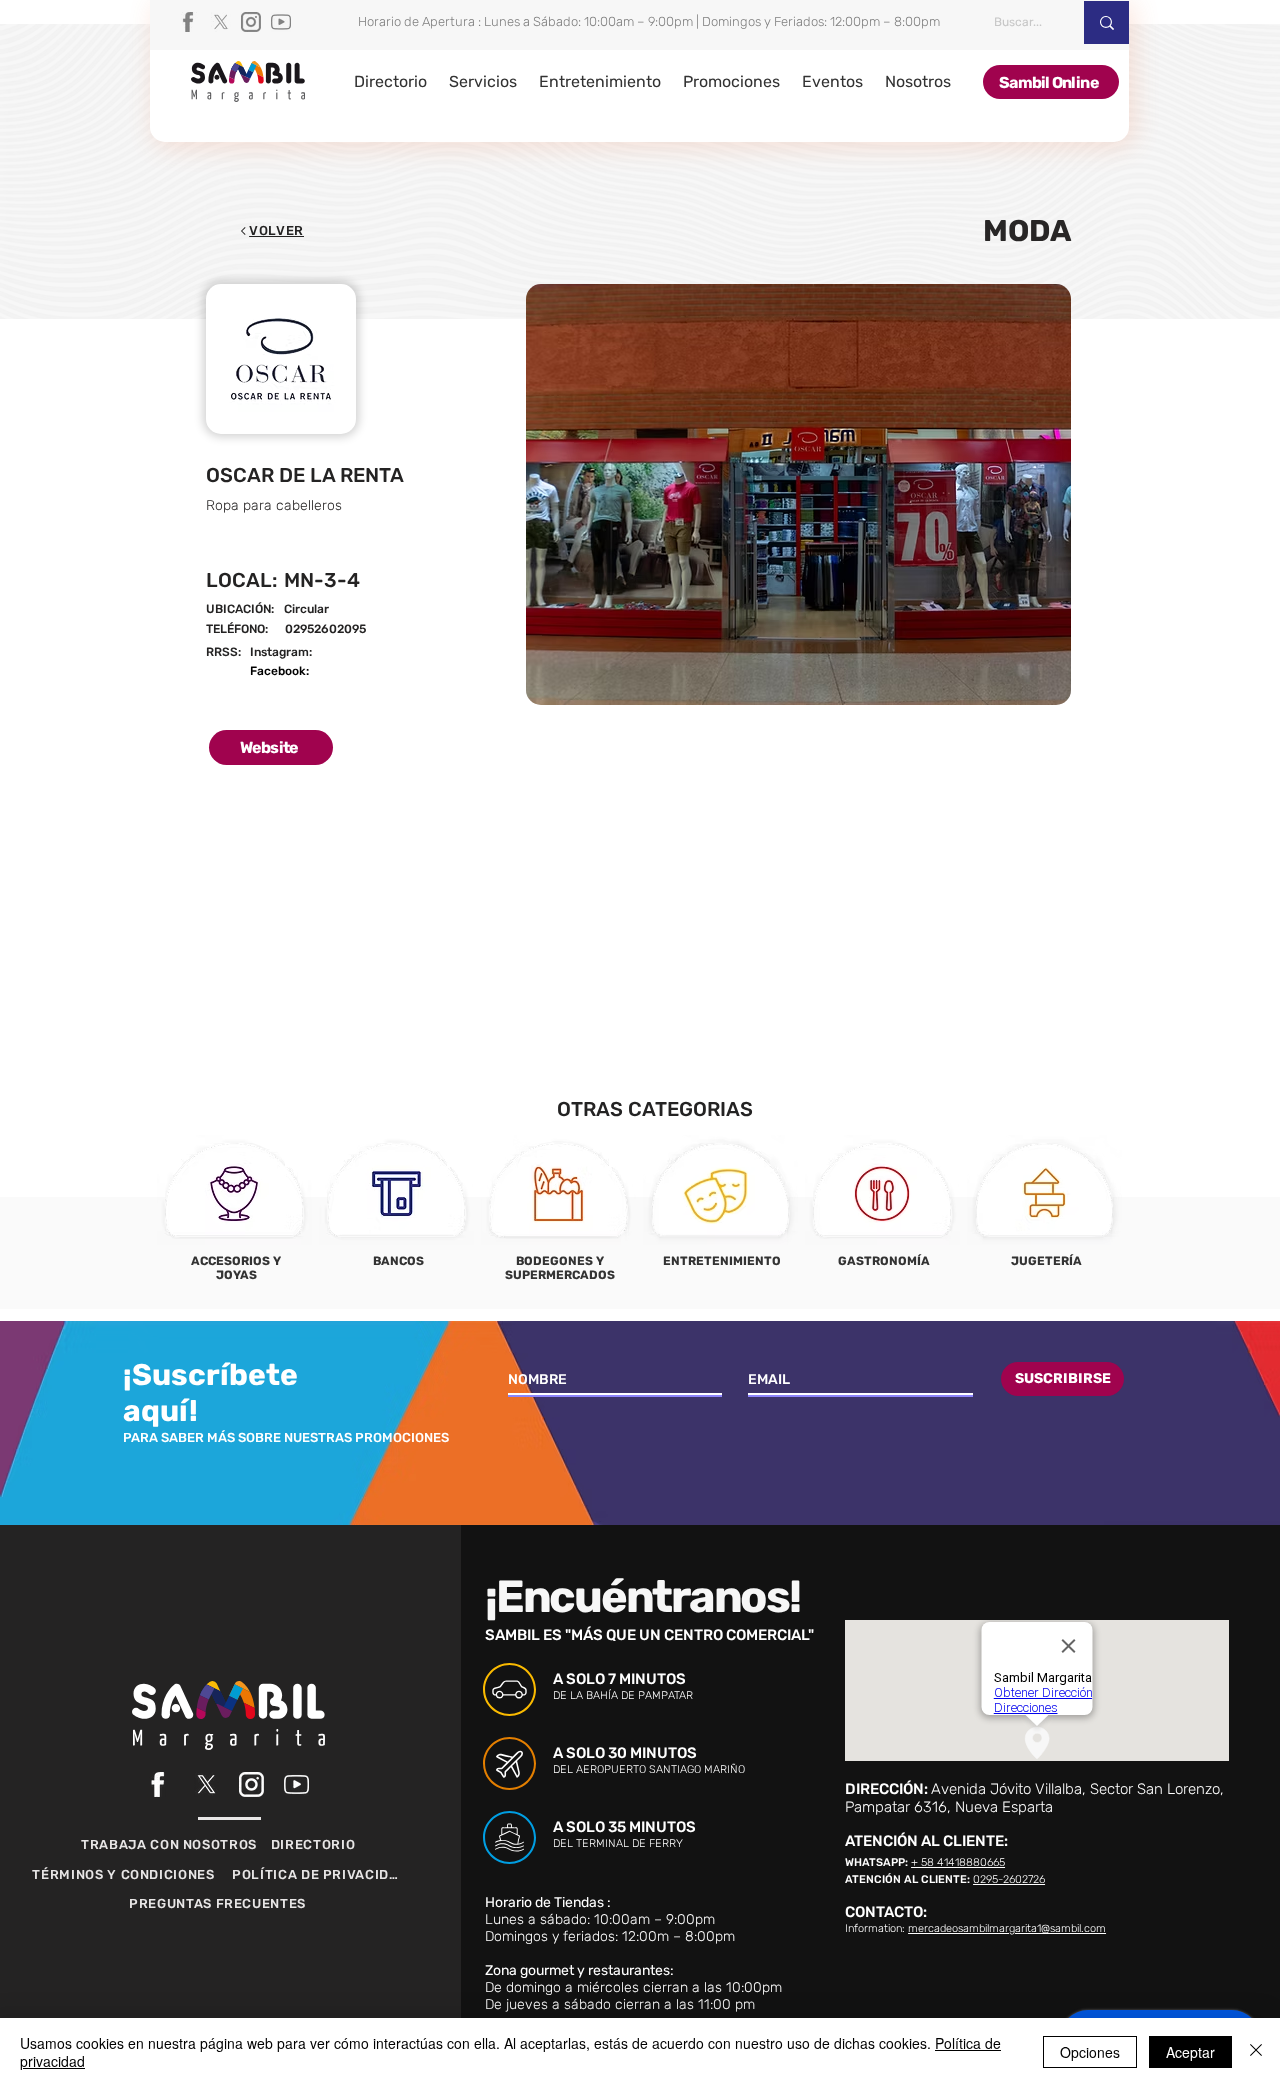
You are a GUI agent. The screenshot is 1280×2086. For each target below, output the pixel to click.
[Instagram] (251, 22)
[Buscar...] (1106, 22)
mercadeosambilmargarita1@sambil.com (1007, 1928)
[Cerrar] (1256, 2052)
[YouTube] (281, 22)
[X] (221, 22)
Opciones (1090, 2052)
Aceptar (1190, 2052)
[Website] (393, 630)
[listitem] (235, 1215)
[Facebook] (191, 22)
